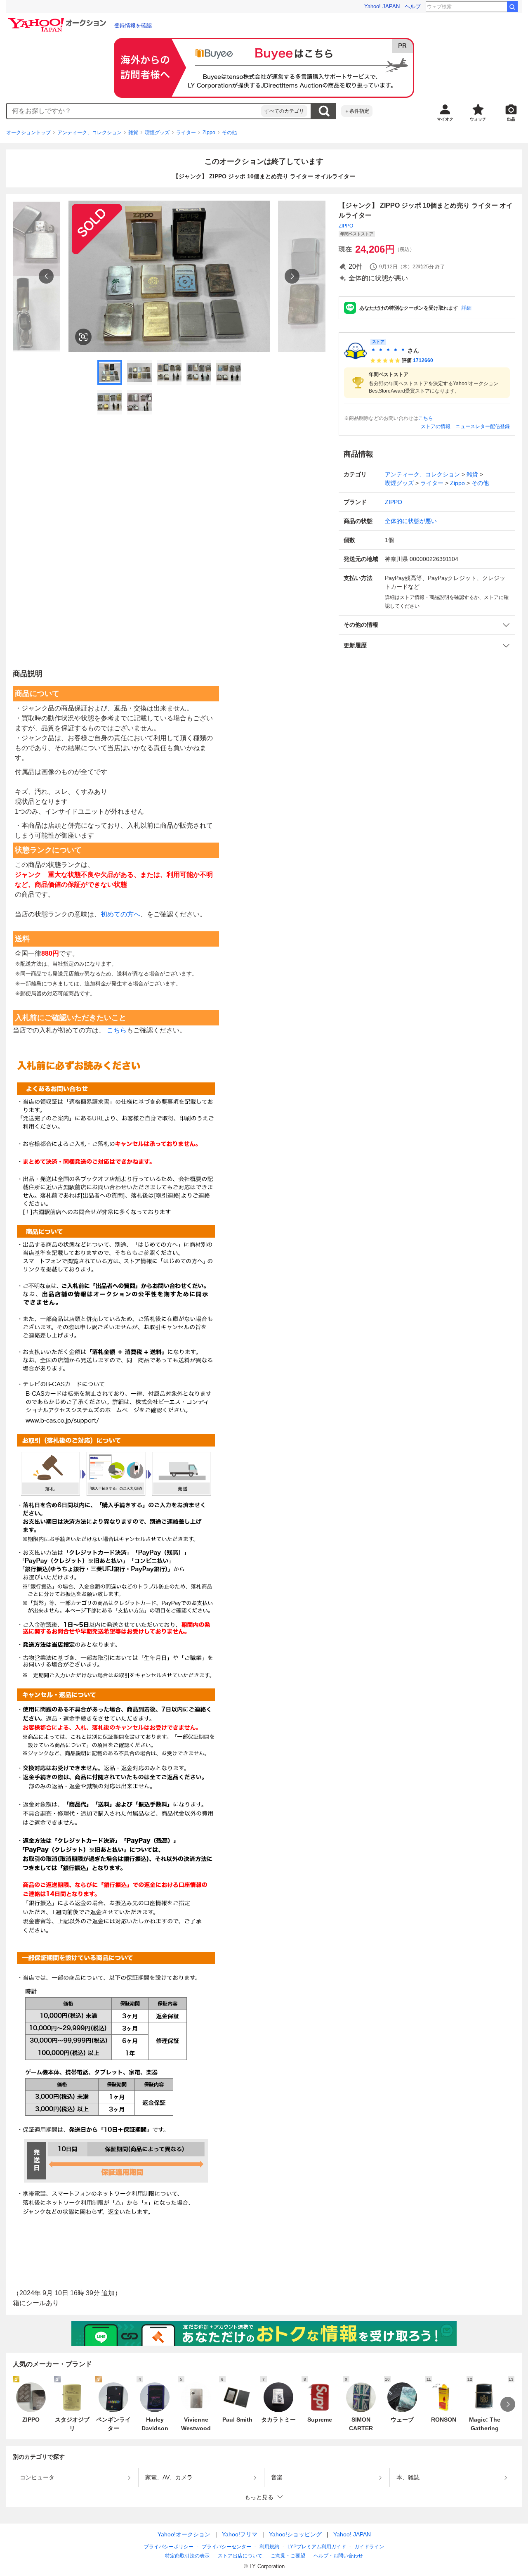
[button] (427, 625)
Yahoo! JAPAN (382, 6)
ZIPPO (346, 226)
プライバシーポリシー (169, 2547)
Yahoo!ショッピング (295, 2534)
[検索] (512, 7)
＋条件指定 (357, 111)
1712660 (423, 360)
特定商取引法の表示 (187, 2556)
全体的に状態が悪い (411, 521)
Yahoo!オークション (184, 2534)
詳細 (467, 308)
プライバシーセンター (226, 2547)
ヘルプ (413, 6)
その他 (229, 133)
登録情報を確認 (133, 25)
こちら (426, 418)
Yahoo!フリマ (240, 2534)
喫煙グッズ (157, 133)
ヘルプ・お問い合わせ (338, 2556)
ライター (186, 133)
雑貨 (133, 133)
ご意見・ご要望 (288, 2556)
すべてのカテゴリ (284, 111)
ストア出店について (240, 2556)
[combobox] (134, 111)
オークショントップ (28, 133)
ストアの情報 (436, 426)
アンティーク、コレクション (90, 133)
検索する (324, 111)
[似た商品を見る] (83, 337)
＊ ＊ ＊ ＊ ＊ (388, 350)
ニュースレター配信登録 (483, 426)
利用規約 (269, 2547)
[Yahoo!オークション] (58, 20)
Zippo (209, 133)
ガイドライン (369, 2547)
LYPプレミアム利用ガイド (317, 2547)
